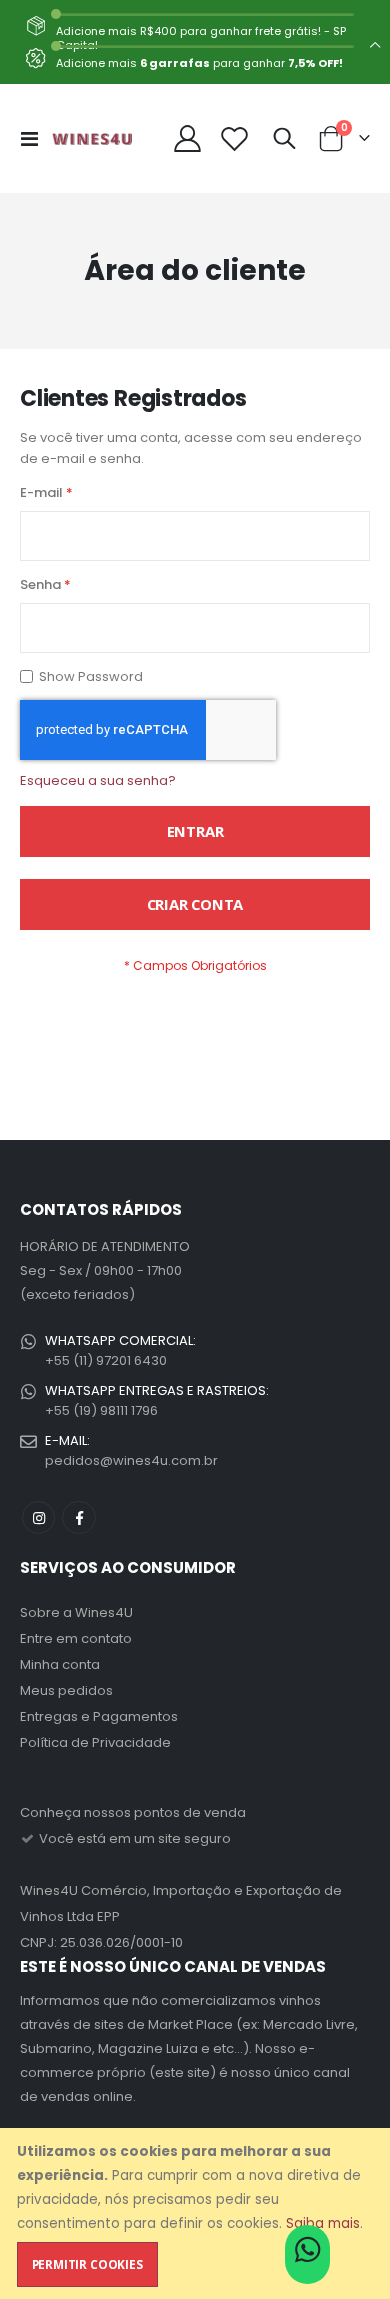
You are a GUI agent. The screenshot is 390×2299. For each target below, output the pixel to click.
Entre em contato (76, 1638)
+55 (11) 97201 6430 (106, 1360)
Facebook (78, 1517)
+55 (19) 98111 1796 (101, 1410)
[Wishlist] (235, 138)
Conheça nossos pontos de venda (133, 1812)
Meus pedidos (66, 1690)
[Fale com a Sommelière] (307, 2256)
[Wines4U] (92, 139)
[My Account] (188, 138)
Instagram (38, 1517)
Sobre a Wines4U (76, 1612)
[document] (197, 2213)
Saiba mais (323, 2223)
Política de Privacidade (95, 1742)
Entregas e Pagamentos (99, 1716)
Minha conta (60, 1664)
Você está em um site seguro (133, 1838)
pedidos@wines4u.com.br (131, 1460)
